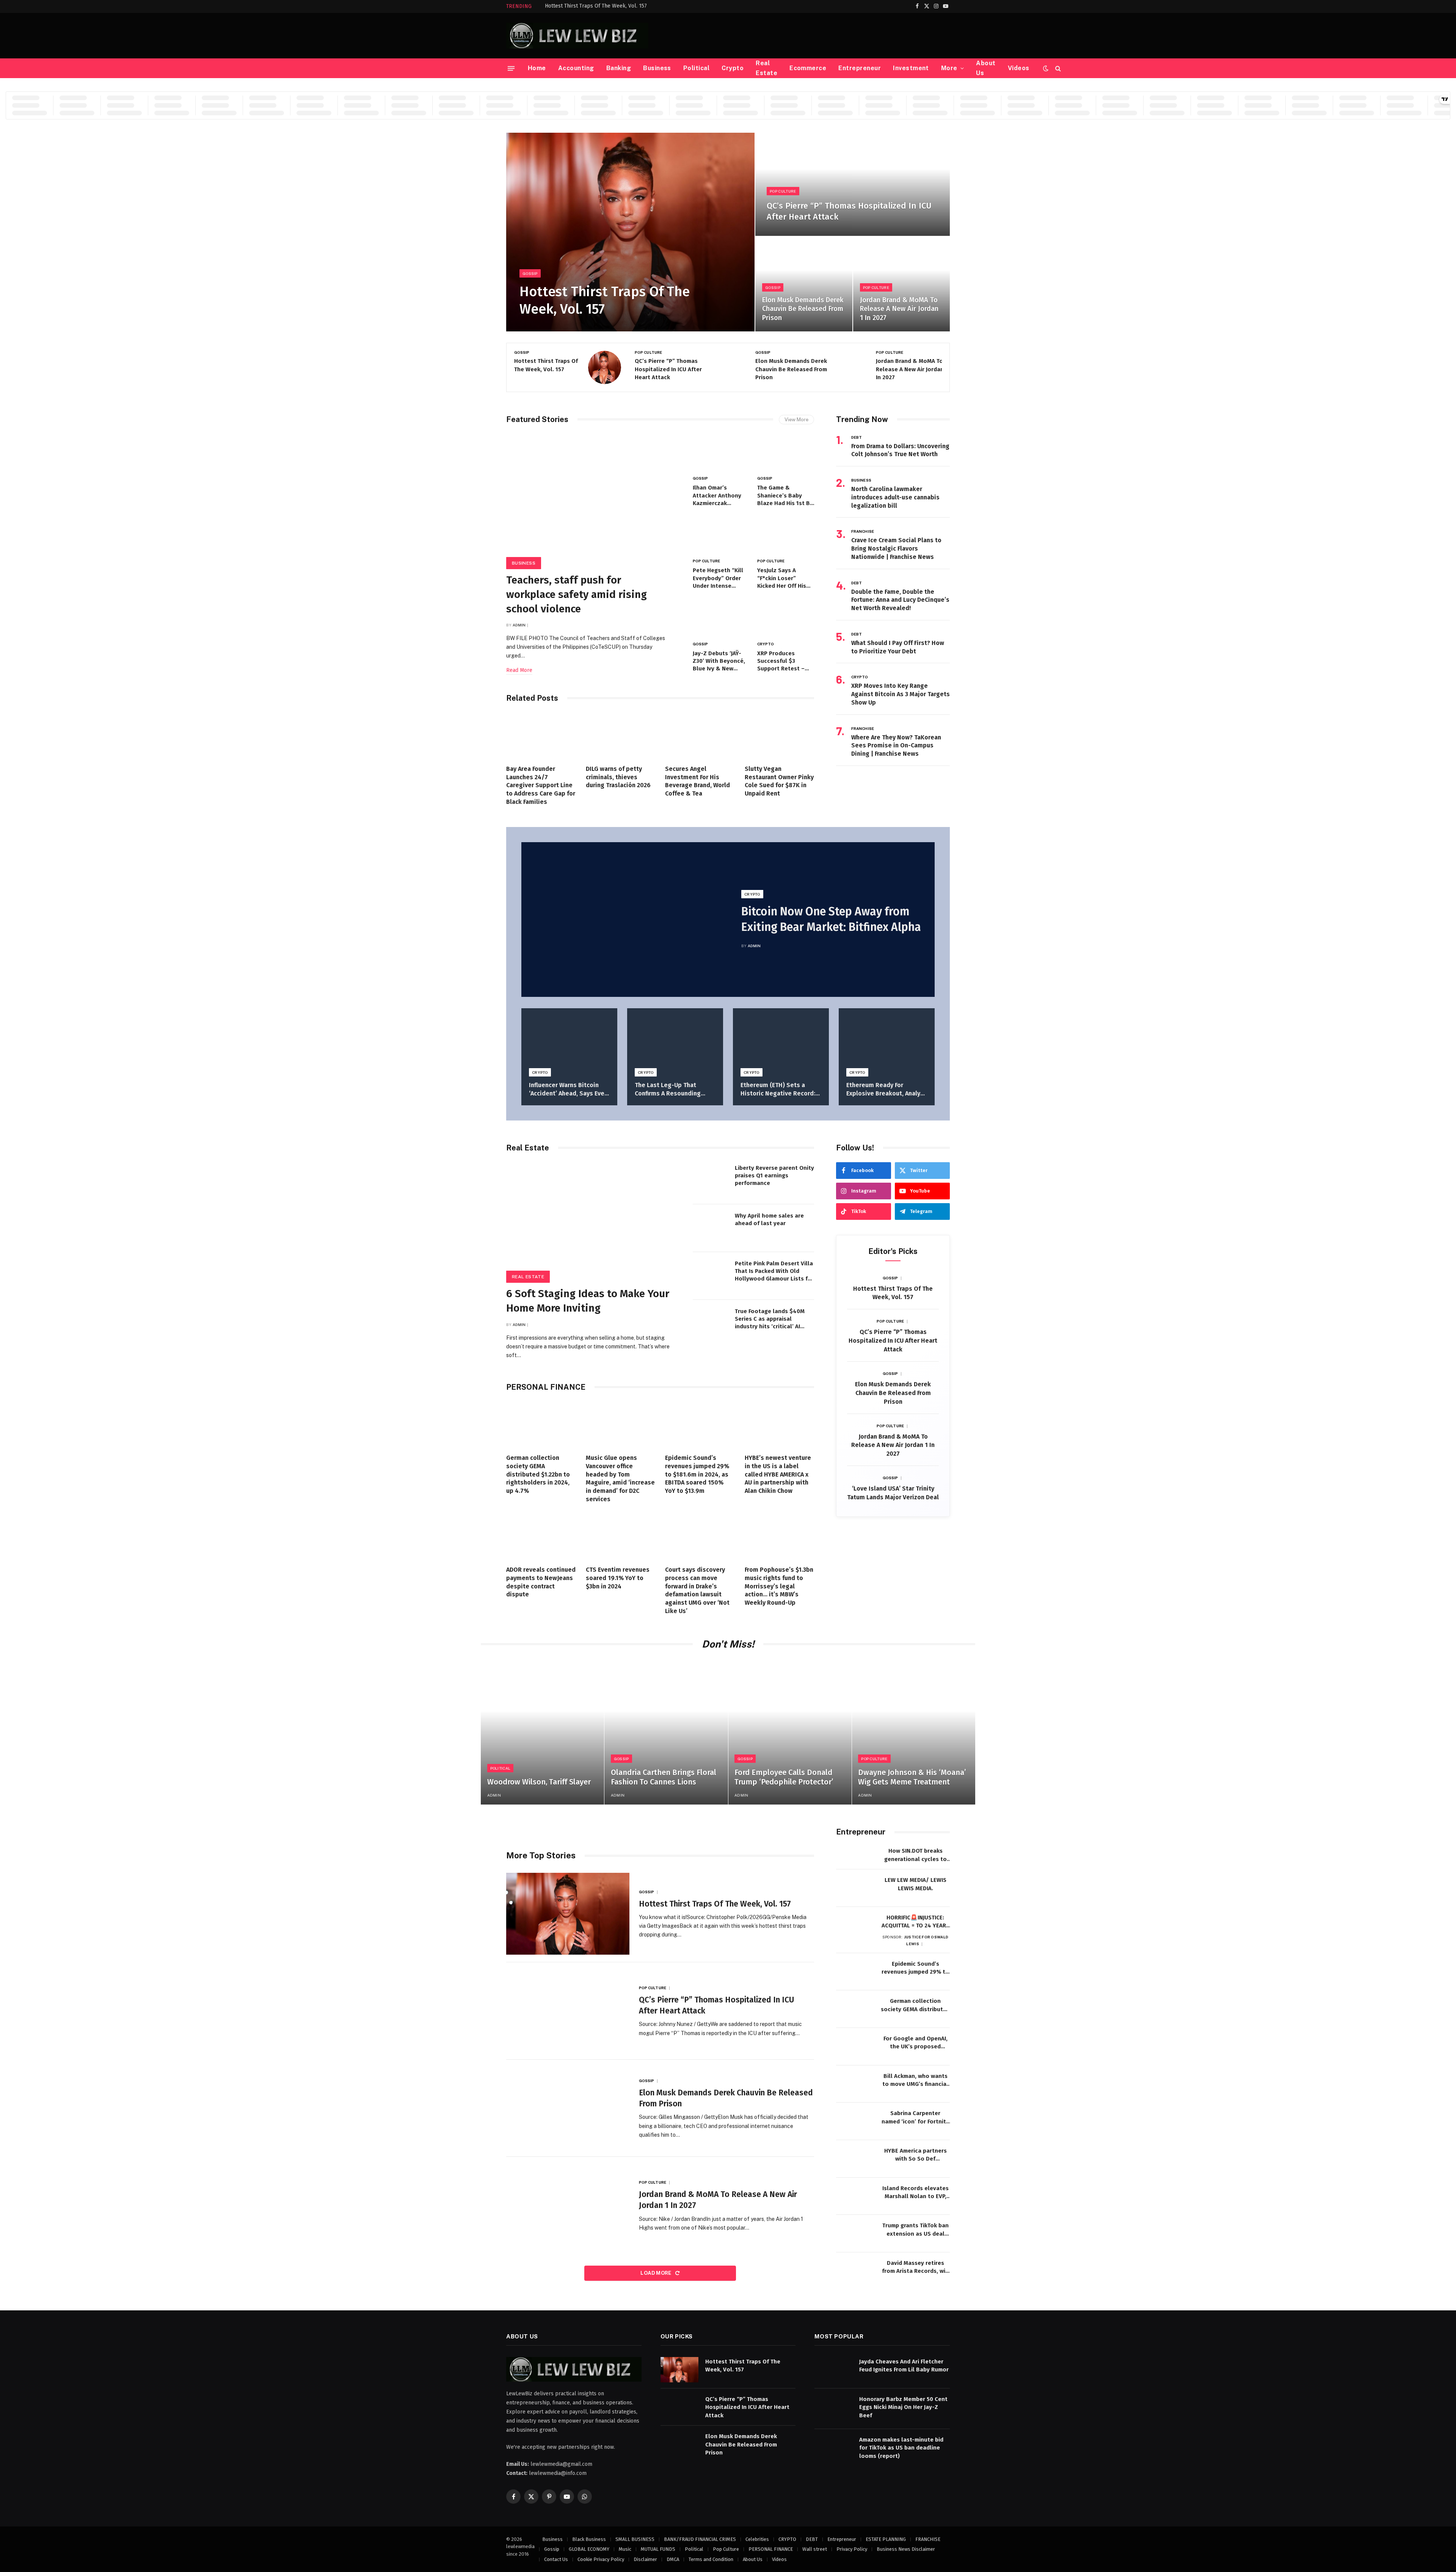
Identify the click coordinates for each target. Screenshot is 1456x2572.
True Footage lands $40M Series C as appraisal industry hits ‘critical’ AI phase (770, 1319)
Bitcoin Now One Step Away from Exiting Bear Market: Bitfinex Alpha (831, 919)
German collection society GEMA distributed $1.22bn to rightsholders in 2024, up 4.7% (538, 1474)
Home (537, 68)
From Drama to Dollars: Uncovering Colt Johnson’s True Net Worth (900, 450)
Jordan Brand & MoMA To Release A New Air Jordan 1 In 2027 (899, 309)
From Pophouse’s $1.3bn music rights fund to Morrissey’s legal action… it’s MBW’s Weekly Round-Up (779, 1586)
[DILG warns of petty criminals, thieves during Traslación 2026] (621, 736)
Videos (1019, 68)
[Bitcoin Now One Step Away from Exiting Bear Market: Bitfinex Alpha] (625, 920)
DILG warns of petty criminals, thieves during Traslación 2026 (618, 777)
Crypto (733, 68)
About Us (986, 68)
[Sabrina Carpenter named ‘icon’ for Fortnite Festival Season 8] (855, 2121)
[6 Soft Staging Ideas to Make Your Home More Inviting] (593, 1220)
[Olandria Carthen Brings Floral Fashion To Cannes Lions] (666, 1732)
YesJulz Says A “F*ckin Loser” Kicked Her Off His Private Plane (782, 578)
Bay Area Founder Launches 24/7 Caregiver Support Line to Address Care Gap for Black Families (541, 785)
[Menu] (511, 68)
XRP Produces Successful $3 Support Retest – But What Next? (781, 661)
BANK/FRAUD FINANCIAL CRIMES (700, 2539)
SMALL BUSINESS (635, 2539)
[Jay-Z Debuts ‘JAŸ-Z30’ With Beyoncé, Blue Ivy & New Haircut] (721, 618)
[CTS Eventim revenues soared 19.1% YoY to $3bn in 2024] (621, 1536)
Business (657, 68)
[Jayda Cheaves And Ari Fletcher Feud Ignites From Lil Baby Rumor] (833, 2370)
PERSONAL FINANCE (771, 2549)
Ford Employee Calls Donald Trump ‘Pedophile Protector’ (784, 1777)
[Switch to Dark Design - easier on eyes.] (1046, 68)
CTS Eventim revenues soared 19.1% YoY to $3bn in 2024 (618, 1578)
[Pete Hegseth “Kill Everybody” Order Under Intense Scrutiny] (721, 535)
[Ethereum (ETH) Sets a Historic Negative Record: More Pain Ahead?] (781, 1040)
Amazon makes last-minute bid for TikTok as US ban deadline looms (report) (901, 2448)
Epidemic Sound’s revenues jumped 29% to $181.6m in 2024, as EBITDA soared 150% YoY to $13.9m (697, 1474)
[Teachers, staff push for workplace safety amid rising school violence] (593, 499)
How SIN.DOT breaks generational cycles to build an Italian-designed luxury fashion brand (915, 1855)
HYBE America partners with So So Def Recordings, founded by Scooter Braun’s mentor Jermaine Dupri (915, 2155)
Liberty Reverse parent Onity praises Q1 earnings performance (774, 1176)
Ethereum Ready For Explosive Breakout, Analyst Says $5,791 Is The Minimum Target (886, 1090)
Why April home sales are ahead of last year (769, 1219)
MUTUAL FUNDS (658, 2549)
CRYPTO (766, 644)
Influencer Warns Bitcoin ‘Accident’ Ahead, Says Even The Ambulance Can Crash (568, 1090)
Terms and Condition (711, 2559)
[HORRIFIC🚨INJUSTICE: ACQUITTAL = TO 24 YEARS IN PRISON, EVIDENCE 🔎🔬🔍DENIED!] (855, 1926)
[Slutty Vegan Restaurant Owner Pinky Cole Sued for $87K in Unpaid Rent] (780, 736)
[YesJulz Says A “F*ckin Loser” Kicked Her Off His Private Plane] (786, 535)
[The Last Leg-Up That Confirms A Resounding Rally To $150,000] (675, 1040)
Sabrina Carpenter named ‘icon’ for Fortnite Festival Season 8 (915, 2118)
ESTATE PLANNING (886, 2539)
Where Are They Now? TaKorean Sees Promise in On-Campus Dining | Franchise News (896, 746)
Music (625, 2549)
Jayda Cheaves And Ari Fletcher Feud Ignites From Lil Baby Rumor (904, 2366)
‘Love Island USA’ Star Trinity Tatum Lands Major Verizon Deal (893, 1493)
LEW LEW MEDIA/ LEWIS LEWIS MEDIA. (915, 1884)
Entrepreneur (860, 68)
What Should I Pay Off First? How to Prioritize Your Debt (898, 647)
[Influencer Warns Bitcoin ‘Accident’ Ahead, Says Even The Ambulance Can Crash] (569, 1040)
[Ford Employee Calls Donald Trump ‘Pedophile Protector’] (790, 1732)
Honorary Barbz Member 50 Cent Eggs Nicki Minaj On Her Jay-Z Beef (903, 2407)
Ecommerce (808, 68)
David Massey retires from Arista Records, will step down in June (915, 2268)
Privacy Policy (852, 2549)
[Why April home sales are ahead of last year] (711, 1228)
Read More (519, 670)
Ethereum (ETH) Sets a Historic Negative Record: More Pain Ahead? (778, 1090)
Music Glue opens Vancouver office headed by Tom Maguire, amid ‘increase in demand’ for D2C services (620, 1478)
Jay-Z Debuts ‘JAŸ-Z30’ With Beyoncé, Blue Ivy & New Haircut (719, 661)
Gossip (530, 273)
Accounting (576, 68)
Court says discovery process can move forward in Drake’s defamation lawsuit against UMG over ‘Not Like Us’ (697, 1590)
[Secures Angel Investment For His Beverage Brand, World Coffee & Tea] (700, 736)
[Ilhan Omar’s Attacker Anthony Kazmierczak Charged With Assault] (721, 453)
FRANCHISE (863, 531)
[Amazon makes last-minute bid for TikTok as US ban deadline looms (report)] (833, 2448)
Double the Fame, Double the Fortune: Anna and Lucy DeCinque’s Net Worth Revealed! (900, 600)
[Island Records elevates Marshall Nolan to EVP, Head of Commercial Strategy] (855, 2196)
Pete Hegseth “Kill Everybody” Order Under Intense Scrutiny (718, 578)
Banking (619, 68)
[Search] (1057, 68)
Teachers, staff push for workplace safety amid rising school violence (577, 594)
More (949, 68)
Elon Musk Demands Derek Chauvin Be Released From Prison (803, 309)
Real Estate (766, 68)
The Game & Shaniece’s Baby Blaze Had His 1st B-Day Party (785, 496)
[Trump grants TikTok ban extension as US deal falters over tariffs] (855, 2234)
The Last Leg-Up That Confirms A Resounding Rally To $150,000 (668, 1090)
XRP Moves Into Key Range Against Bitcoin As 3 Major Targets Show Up (901, 694)
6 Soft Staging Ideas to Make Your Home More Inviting (588, 1301)
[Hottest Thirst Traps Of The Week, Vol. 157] (630, 232)
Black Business (589, 2539)
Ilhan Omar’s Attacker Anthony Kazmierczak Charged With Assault (717, 496)
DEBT (857, 437)
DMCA (673, 2559)
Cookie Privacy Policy (601, 2559)
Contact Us (556, 2559)
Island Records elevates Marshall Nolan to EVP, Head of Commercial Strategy (915, 2193)
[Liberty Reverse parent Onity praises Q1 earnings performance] (711, 1180)
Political (696, 68)
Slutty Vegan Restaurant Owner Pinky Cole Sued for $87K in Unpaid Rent (779, 781)
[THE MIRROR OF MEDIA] (577, 36)
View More (796, 420)
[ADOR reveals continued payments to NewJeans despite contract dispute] (541, 1536)
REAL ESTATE (528, 1277)
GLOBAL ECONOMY (589, 2549)
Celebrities (757, 2539)
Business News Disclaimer (906, 2549)
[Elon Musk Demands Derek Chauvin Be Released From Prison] (804, 284)
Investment (911, 68)
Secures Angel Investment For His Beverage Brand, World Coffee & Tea (697, 781)
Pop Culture (783, 191)
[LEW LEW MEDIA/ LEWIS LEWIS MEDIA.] (855, 1888)
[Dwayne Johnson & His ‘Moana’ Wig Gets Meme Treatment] (914, 1732)
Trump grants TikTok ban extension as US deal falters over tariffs (915, 2230)
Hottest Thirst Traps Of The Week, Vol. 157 (596, 6)
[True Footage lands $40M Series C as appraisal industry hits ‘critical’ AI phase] (711, 1324)
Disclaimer (645, 2559)
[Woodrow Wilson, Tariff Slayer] (542, 1732)
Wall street (815, 2549)
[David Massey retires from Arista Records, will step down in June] (855, 2271)
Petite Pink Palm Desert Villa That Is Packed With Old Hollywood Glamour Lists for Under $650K (774, 1271)
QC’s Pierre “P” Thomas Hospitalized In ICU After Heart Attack (849, 211)
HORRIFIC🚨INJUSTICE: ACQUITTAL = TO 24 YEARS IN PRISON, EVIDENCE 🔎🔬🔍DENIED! (915, 1922)
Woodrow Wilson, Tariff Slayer (539, 1782)
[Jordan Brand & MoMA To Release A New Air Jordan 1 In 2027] (901, 284)
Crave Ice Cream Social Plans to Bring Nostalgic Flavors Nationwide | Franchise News (896, 548)
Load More (657, 2273)
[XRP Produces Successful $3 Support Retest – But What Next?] (786, 618)
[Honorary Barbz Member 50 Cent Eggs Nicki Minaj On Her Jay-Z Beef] (833, 2407)
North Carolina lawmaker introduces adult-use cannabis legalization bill (895, 497)
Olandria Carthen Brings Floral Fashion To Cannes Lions (664, 1777)
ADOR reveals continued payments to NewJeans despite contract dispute (541, 1582)
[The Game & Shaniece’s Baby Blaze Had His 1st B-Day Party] (786, 453)
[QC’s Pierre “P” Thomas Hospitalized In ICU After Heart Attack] (853, 184)
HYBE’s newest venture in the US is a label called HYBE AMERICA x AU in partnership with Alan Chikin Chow (778, 1474)
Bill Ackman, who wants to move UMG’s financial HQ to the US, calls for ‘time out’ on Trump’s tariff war (915, 2081)
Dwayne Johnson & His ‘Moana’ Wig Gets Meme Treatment (912, 1777)
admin (519, 625)
